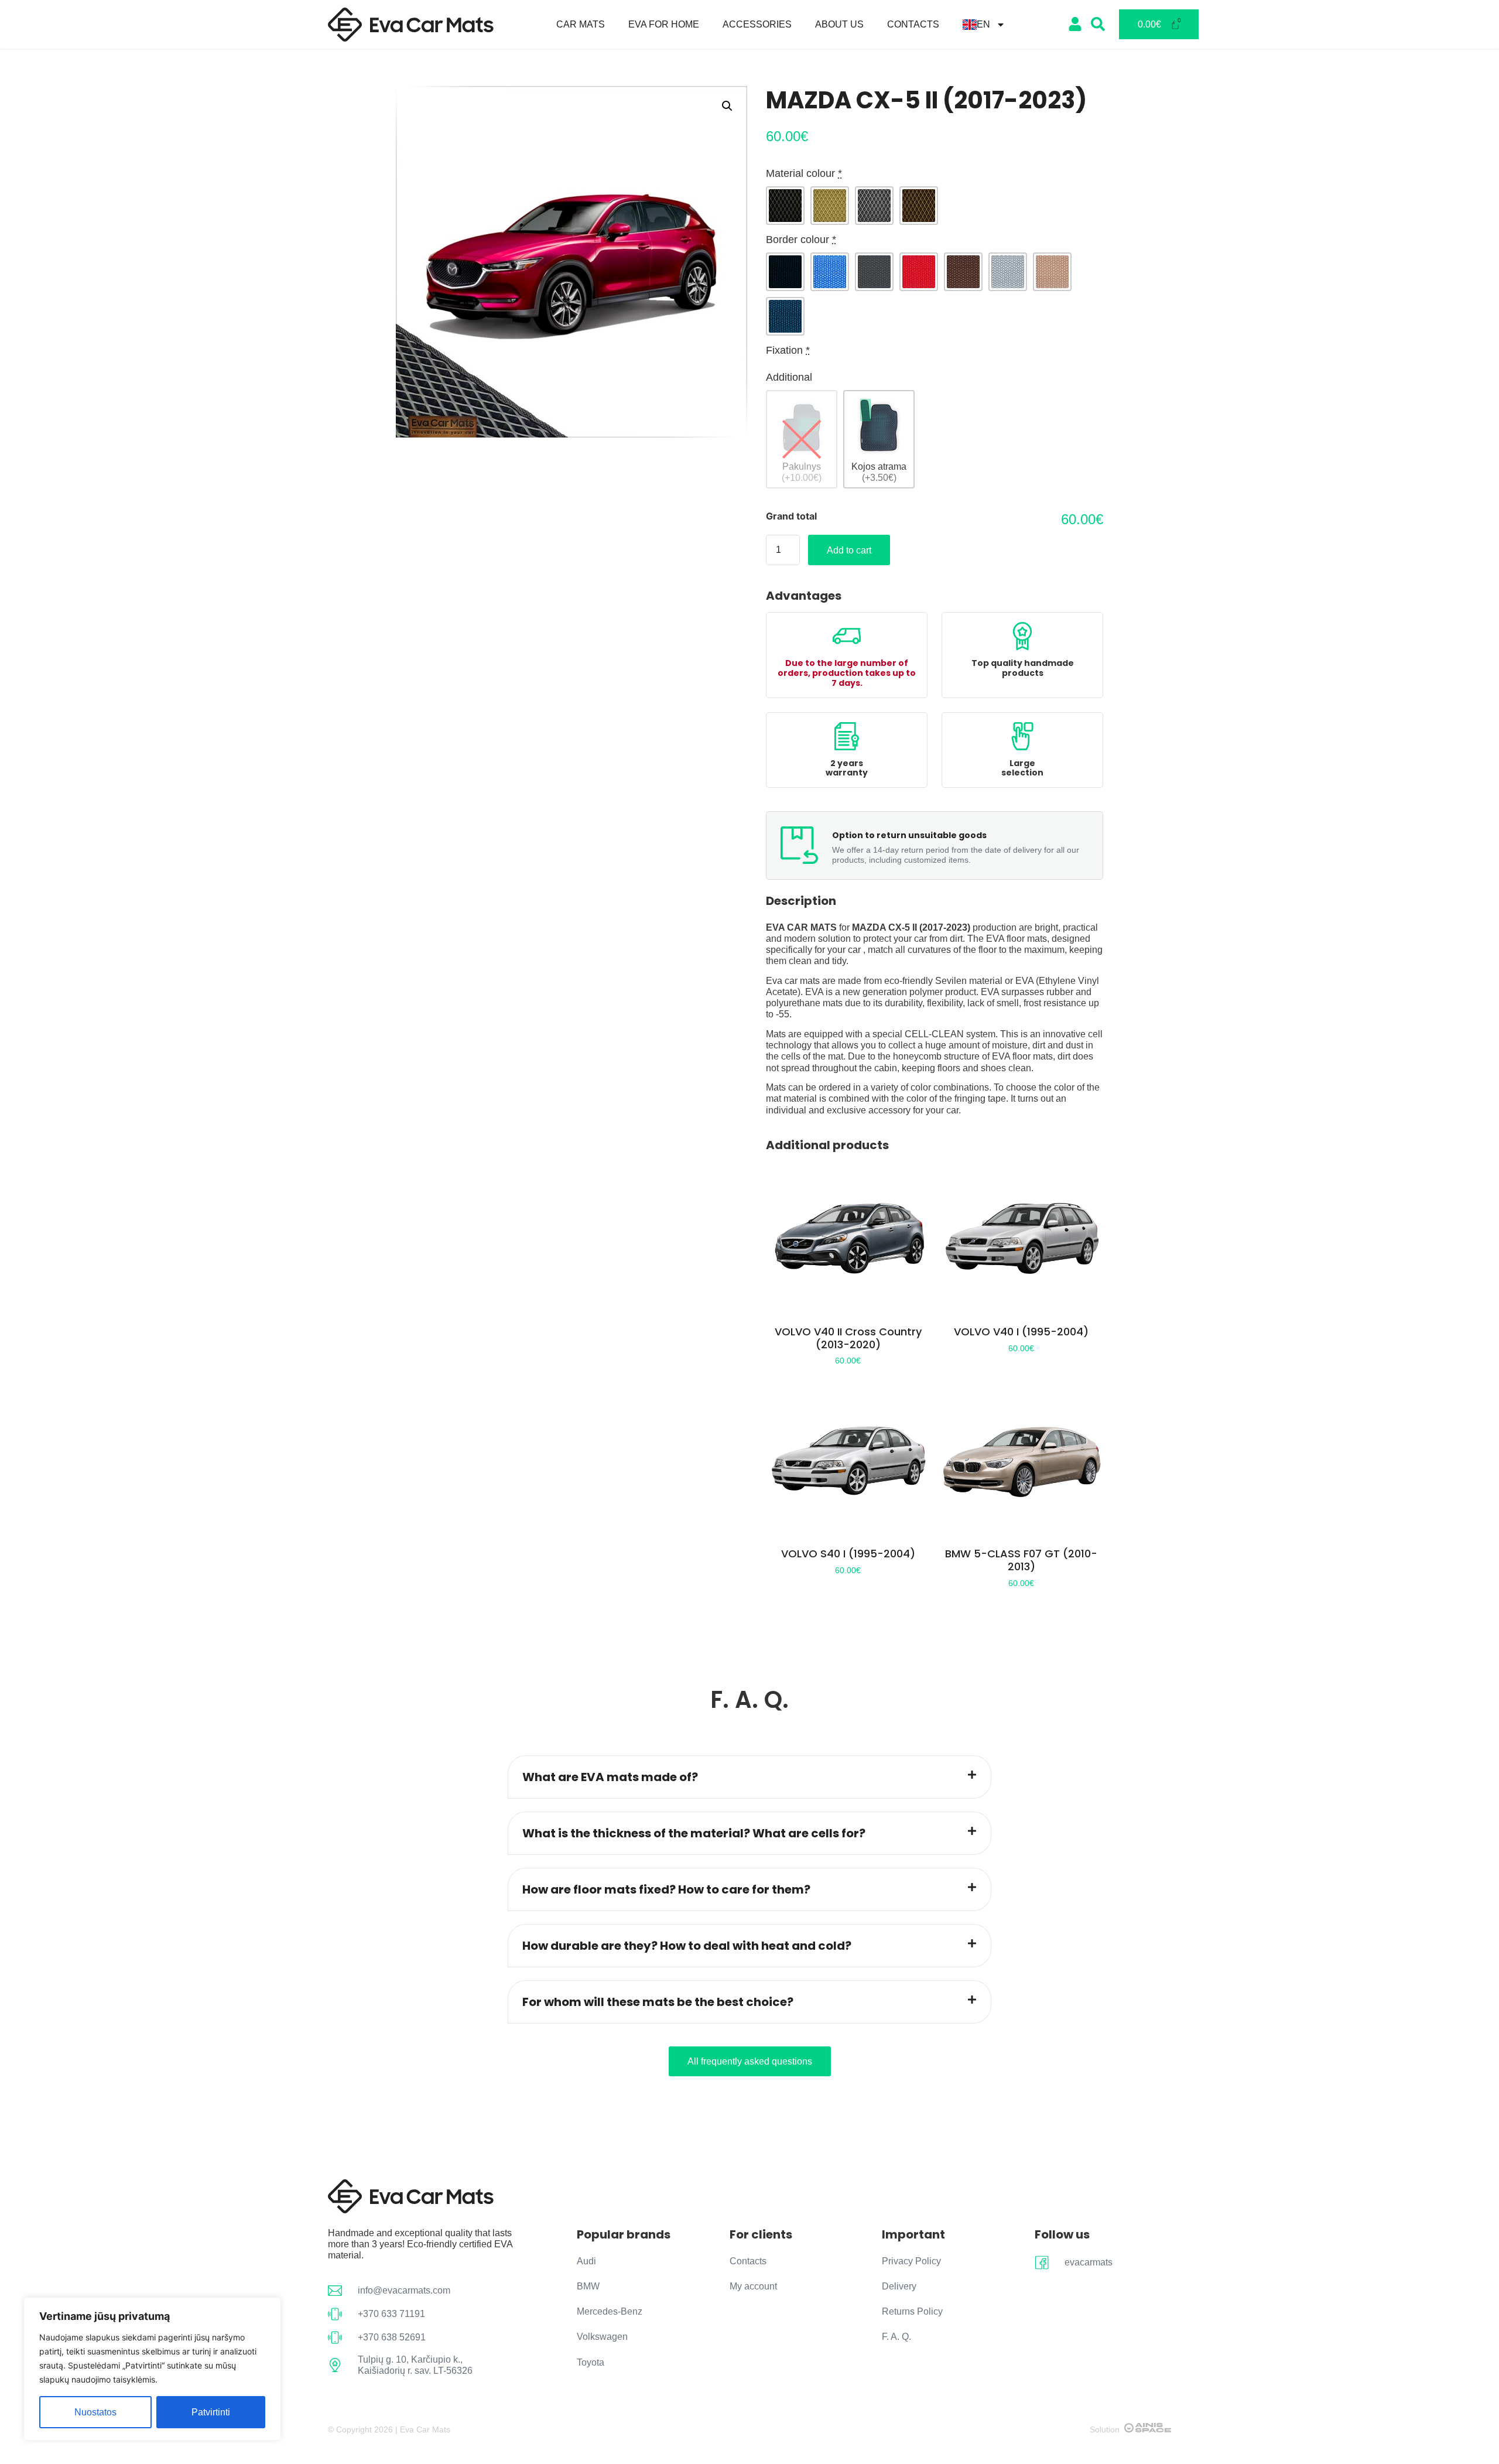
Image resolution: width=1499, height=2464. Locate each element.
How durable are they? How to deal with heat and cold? (687, 1946)
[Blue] (830, 272)
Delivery (899, 2286)
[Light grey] (1008, 272)
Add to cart (849, 550)
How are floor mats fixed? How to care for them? (666, 1889)
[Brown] (919, 206)
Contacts (913, 24)
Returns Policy (912, 2311)
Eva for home (664, 24)
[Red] (919, 272)
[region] (152, 2369)
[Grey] (874, 206)
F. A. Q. (896, 2337)
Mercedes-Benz (610, 2311)
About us (839, 24)
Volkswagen (602, 2337)
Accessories (757, 24)
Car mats (581, 24)
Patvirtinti (211, 2412)
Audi (586, 2261)
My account (753, 2286)
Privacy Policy (911, 2261)
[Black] (785, 206)
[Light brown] (1052, 272)
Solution (1105, 2429)
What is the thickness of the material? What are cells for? (694, 1833)
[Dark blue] (785, 316)
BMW (588, 2286)
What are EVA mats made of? (610, 1777)
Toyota (591, 2362)
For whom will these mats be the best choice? (658, 2002)
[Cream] (830, 206)
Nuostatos (95, 2412)
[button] (727, 106)
